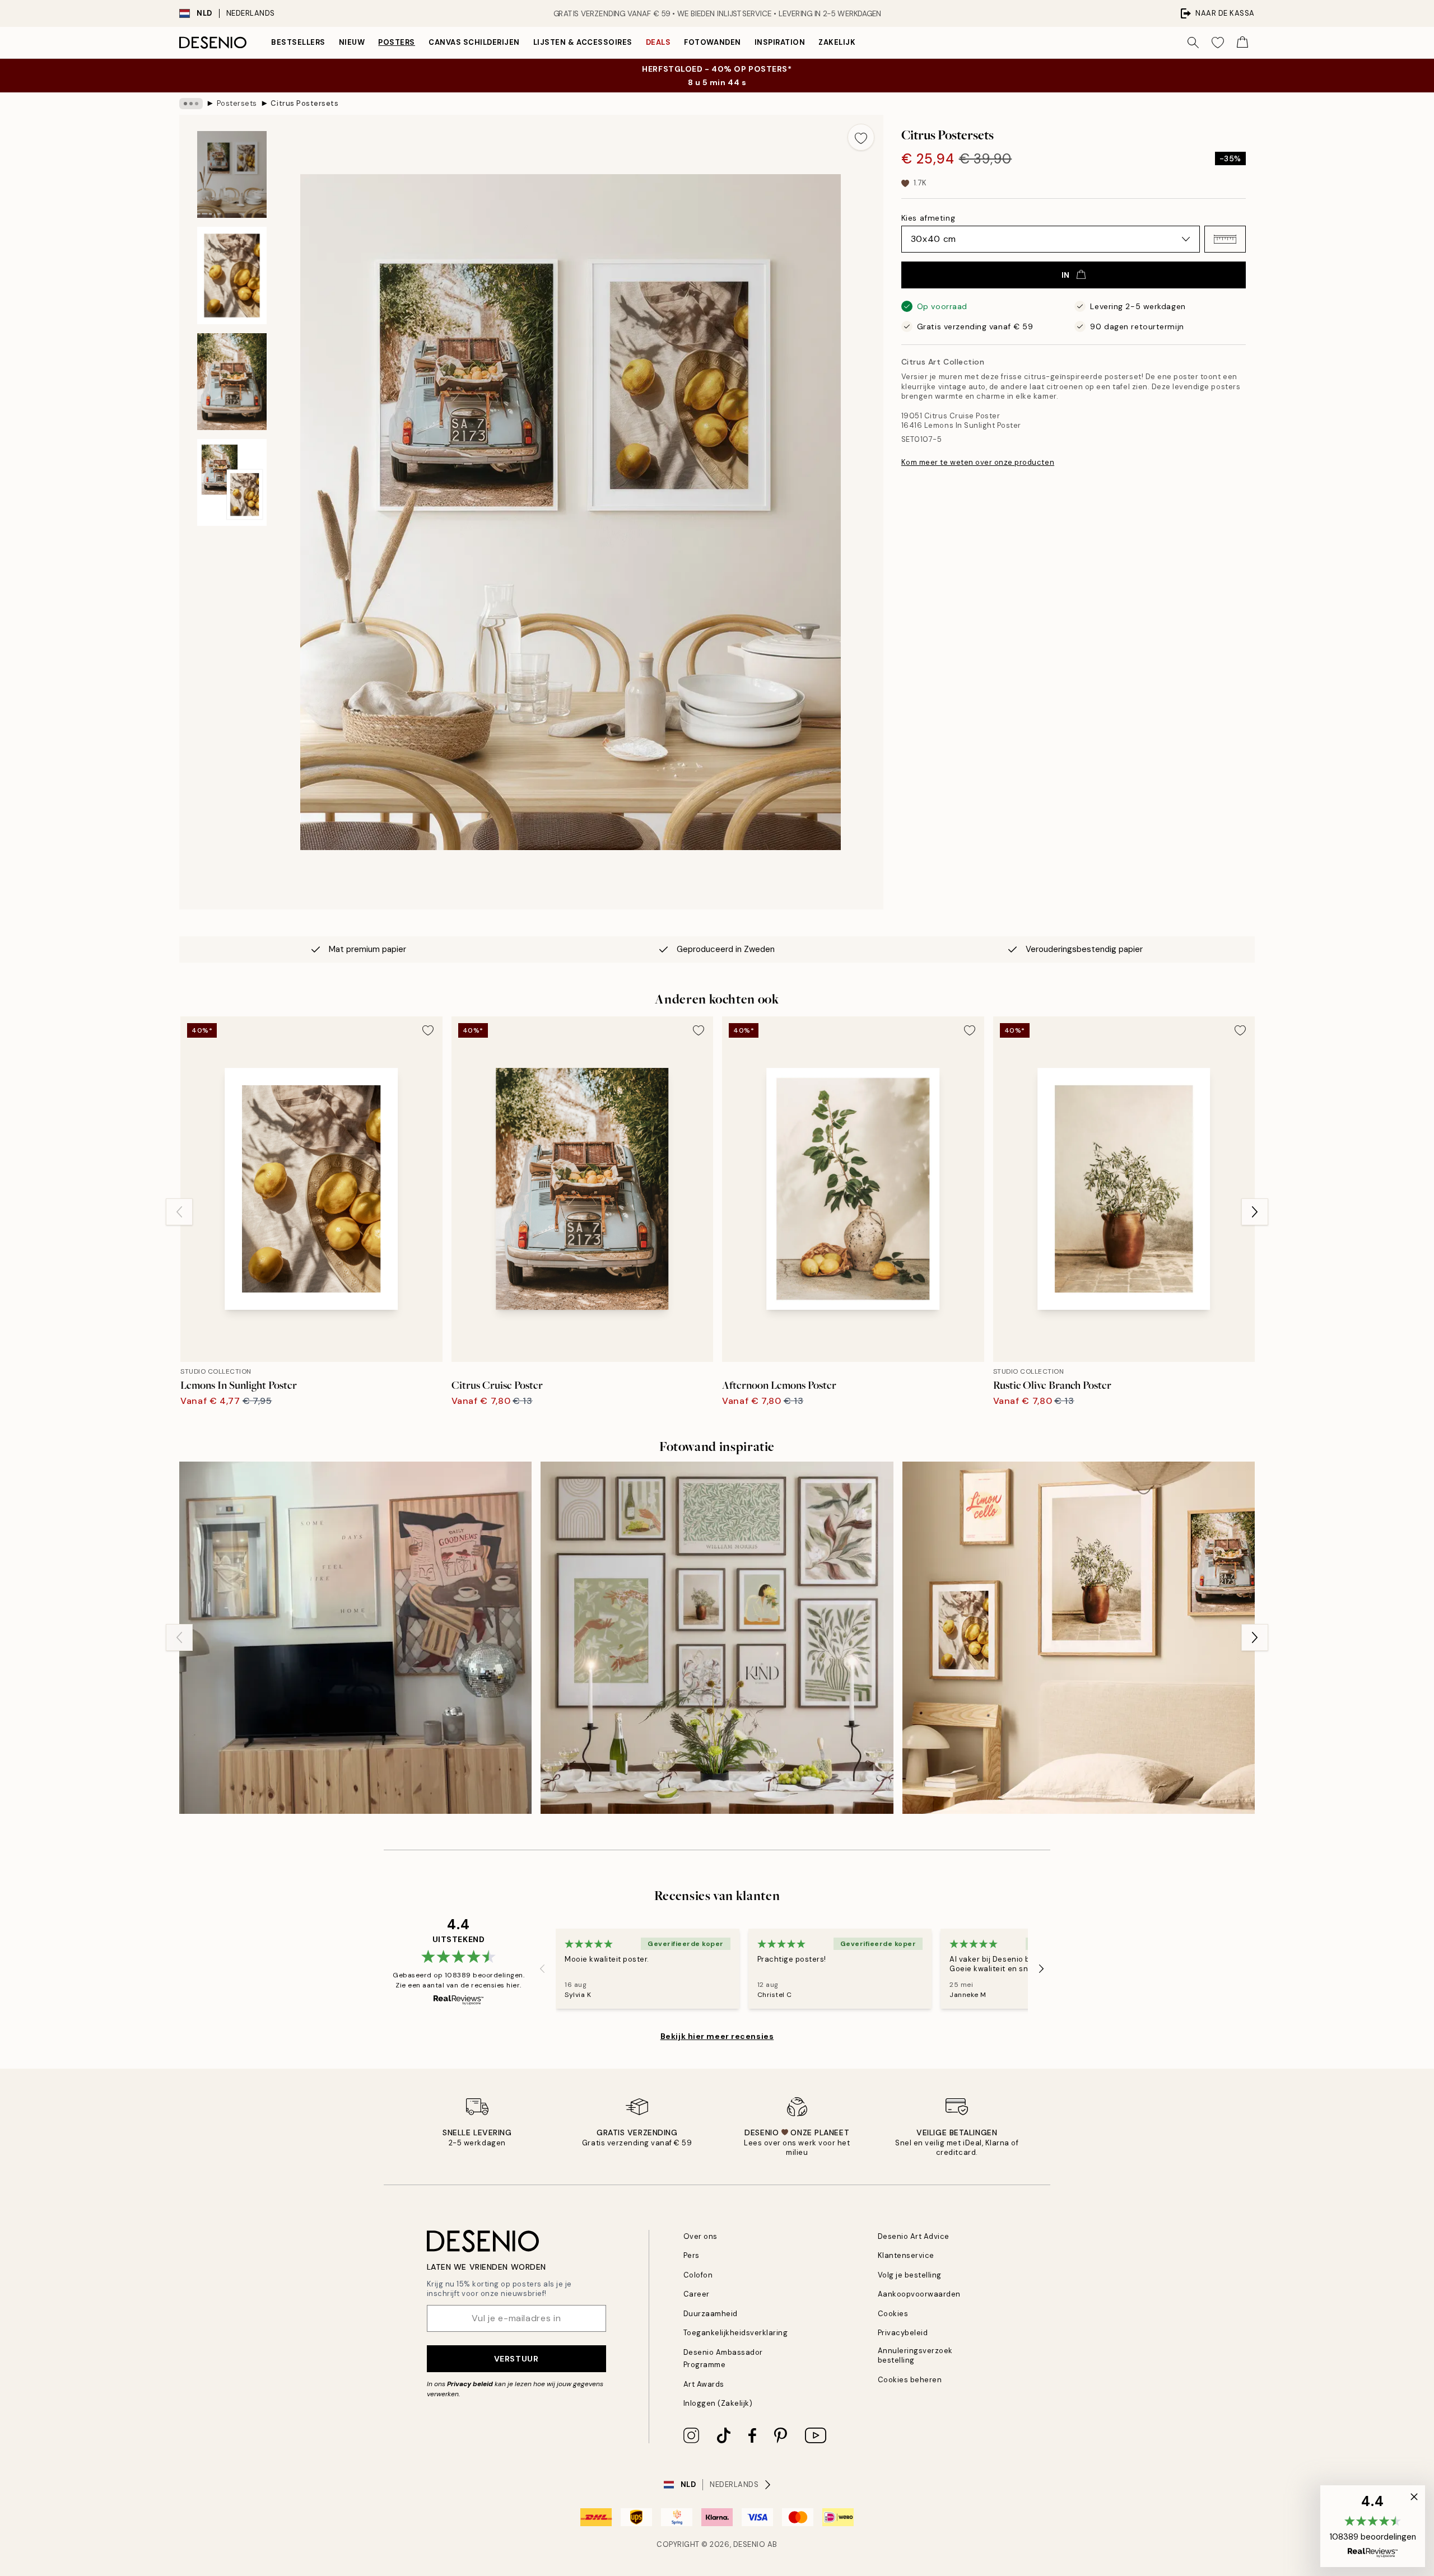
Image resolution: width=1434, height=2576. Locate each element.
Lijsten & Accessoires (583, 42)
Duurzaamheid (711, 2314)
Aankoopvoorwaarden (919, 2294)
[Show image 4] (232, 482)
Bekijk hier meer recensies (717, 2036)
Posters (397, 42)
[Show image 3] (232, 382)
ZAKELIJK (837, 42)
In (1066, 275)
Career (697, 2294)
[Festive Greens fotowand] (717, 1638)
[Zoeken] (1193, 43)
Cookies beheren (910, 2380)
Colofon (698, 2275)
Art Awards (704, 2384)
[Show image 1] (232, 174)
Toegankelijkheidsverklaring (736, 2333)
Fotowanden (712, 42)
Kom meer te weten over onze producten (978, 462)
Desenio (749, 2544)
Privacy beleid (470, 2384)
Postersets (237, 103)
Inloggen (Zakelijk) (718, 2403)
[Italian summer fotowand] (1079, 1638)
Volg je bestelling (910, 2275)
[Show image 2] (232, 276)
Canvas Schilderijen (474, 42)
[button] (1225, 239)
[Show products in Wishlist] (1218, 43)
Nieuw (352, 42)
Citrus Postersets (304, 103)
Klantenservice (906, 2255)
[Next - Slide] (1255, 1212)
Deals (658, 42)
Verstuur (516, 2359)
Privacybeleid (903, 2333)
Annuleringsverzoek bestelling (915, 2355)
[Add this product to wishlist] (861, 137)
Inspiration (780, 42)
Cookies (893, 2314)
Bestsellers (298, 42)
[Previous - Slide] (179, 1212)
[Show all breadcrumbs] (191, 104)
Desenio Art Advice (914, 2236)
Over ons (700, 2236)
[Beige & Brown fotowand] (355, 1638)
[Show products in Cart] (1242, 43)
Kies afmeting (928, 218)
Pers (692, 2255)
